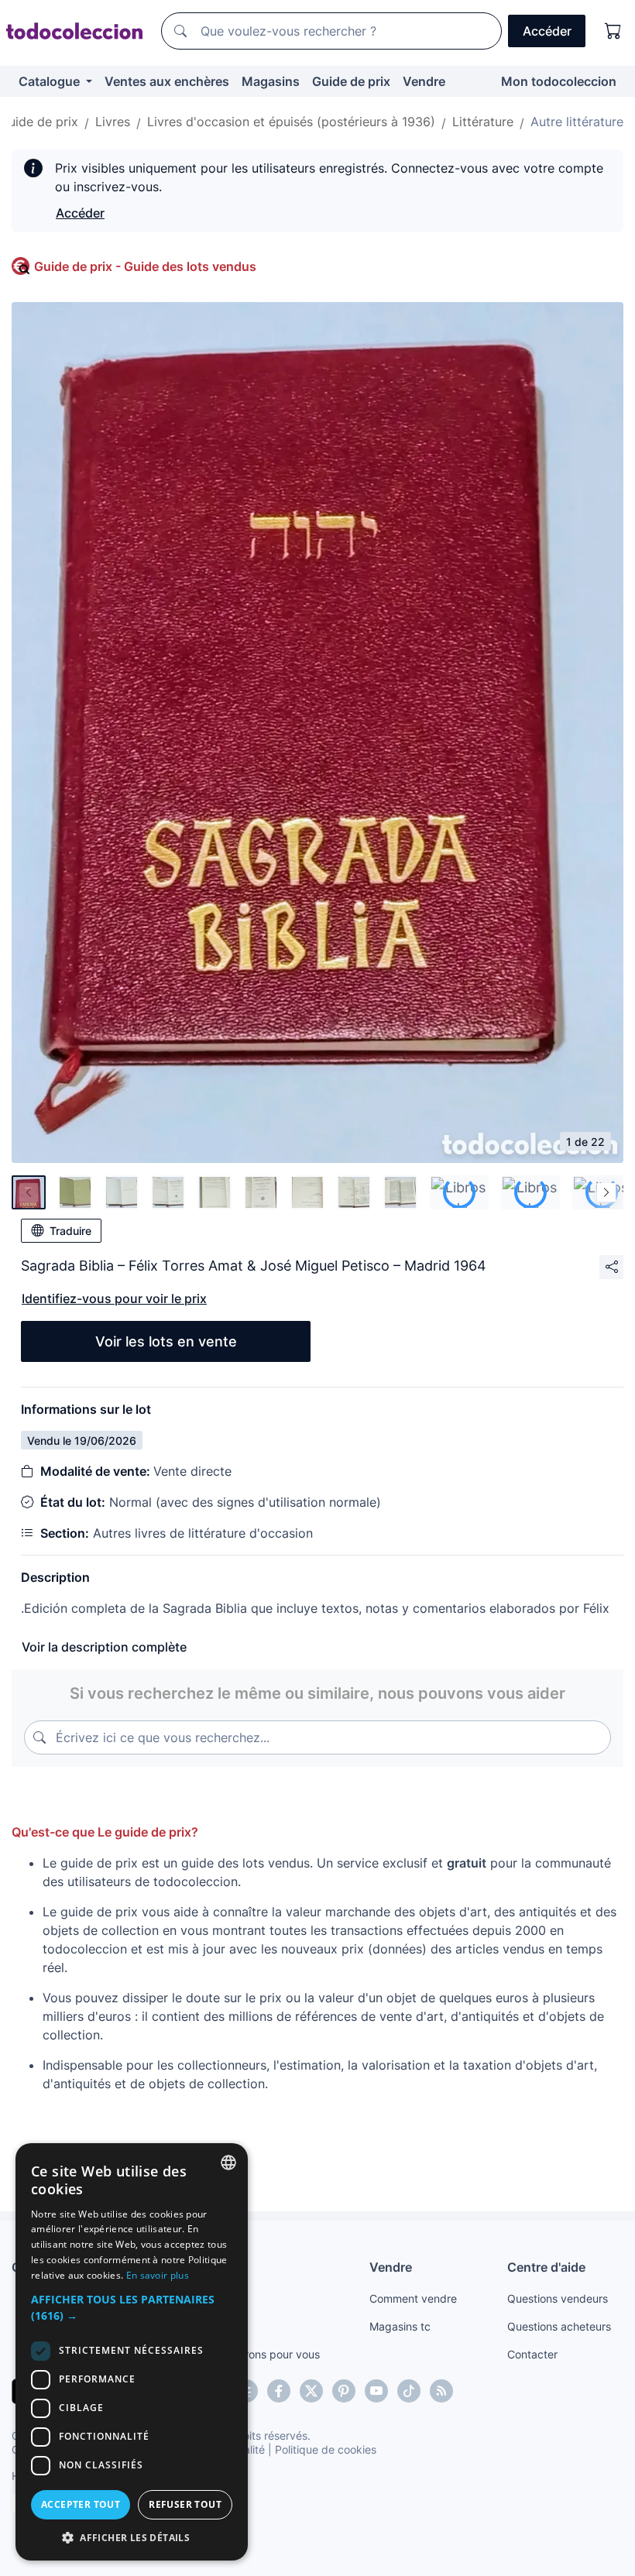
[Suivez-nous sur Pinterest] (344, 2391)
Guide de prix (351, 81)
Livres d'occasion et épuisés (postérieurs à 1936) (291, 122)
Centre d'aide (546, 2267)
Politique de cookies (326, 2449)
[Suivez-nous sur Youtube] (376, 2391)
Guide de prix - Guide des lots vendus (145, 266)
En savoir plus (158, 2275)
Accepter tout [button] (81, 2504)
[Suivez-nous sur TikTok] (409, 2391)
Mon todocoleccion (559, 81)
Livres (113, 122)
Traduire (70, 1231)
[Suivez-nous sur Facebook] (279, 2391)
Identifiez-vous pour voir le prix (114, 1298)
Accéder (80, 213)
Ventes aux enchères (167, 81)
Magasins (271, 81)
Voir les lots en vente (166, 1341)
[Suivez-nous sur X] (311, 2391)
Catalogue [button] (51, 81)
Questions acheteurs (559, 2326)
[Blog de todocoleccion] (441, 2391)
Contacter (532, 2354)
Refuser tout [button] (185, 2504)
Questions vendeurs (558, 2298)
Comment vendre (413, 2298)
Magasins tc (400, 2326)
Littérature (483, 122)
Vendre (424, 81)
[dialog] (132, 2352)
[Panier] (613, 31)
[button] (132, 2307)
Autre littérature (577, 122)
